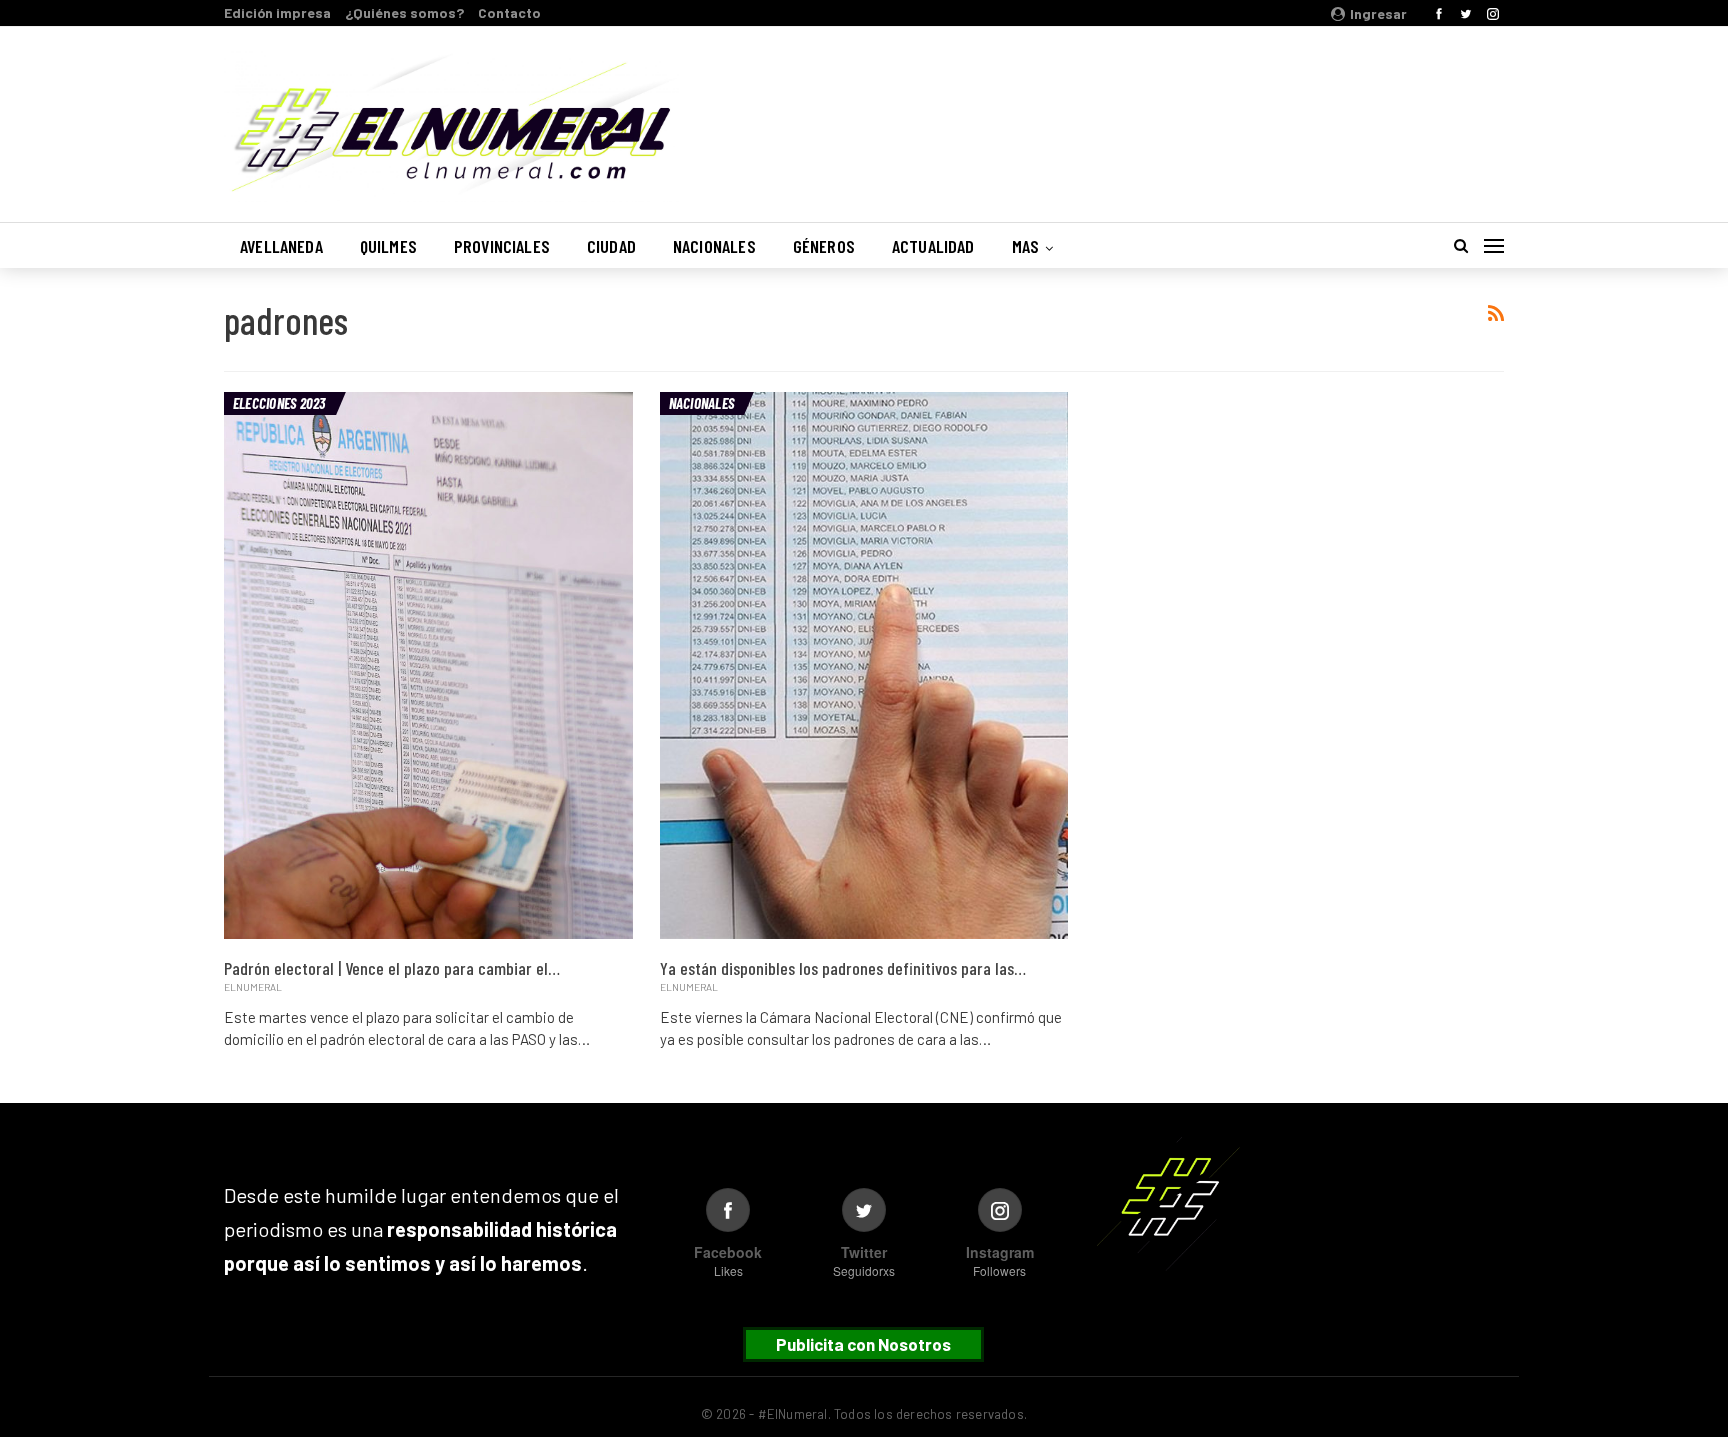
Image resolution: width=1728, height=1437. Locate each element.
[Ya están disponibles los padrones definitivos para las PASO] (864, 666)
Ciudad (611, 246)
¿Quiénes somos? (404, 12)
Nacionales (714, 246)
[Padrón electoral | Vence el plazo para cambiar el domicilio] (428, 666)
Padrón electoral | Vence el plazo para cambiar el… (392, 968)
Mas (1026, 246)
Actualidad (933, 246)
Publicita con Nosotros (863, 1344)
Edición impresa (277, 12)
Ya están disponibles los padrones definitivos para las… (843, 968)
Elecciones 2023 (279, 403)
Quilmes (388, 246)
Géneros (824, 246)
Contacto (509, 12)
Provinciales (502, 246)
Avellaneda (281, 246)
